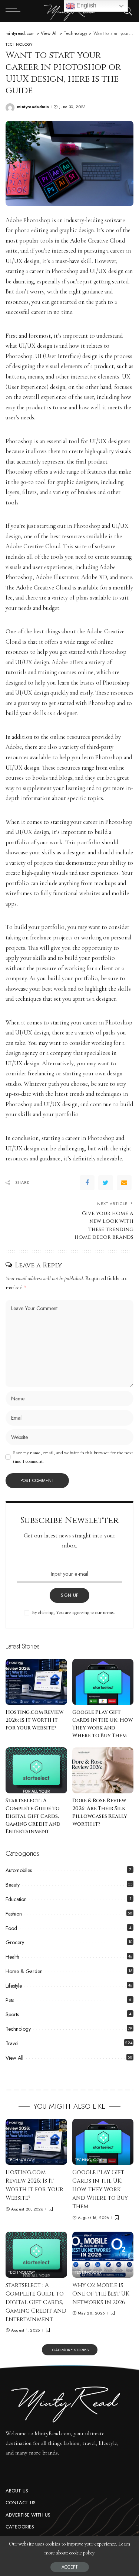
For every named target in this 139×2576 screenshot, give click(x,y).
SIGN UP (70, 1595)
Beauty (13, 1885)
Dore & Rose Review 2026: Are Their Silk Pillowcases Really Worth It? (100, 1812)
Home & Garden (24, 1971)
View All (14, 2058)
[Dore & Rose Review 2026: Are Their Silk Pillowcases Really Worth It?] (103, 1770)
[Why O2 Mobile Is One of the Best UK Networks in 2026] (103, 2255)
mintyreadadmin (33, 107)
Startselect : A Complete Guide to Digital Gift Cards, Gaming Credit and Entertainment (33, 1816)
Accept (70, 2567)
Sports (12, 2014)
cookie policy (82, 2553)
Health (12, 1957)
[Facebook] (87, 1183)
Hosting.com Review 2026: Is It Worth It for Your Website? (34, 1720)
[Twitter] (106, 1183)
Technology (19, 45)
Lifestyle (14, 1986)
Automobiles (19, 1870)
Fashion (14, 1914)
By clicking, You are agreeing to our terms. (73, 1612)
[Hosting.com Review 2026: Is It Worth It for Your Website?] (36, 1682)
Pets (10, 2000)
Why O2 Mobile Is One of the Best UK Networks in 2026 (101, 2294)
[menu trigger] (15, 11)
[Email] (124, 1183)
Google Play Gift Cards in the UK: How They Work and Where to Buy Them (102, 1724)
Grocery (15, 1942)
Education (16, 1899)
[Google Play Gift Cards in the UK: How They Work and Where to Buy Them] (103, 1682)
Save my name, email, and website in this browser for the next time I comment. (73, 1457)
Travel (12, 2043)
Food (11, 1928)
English (86, 5)
